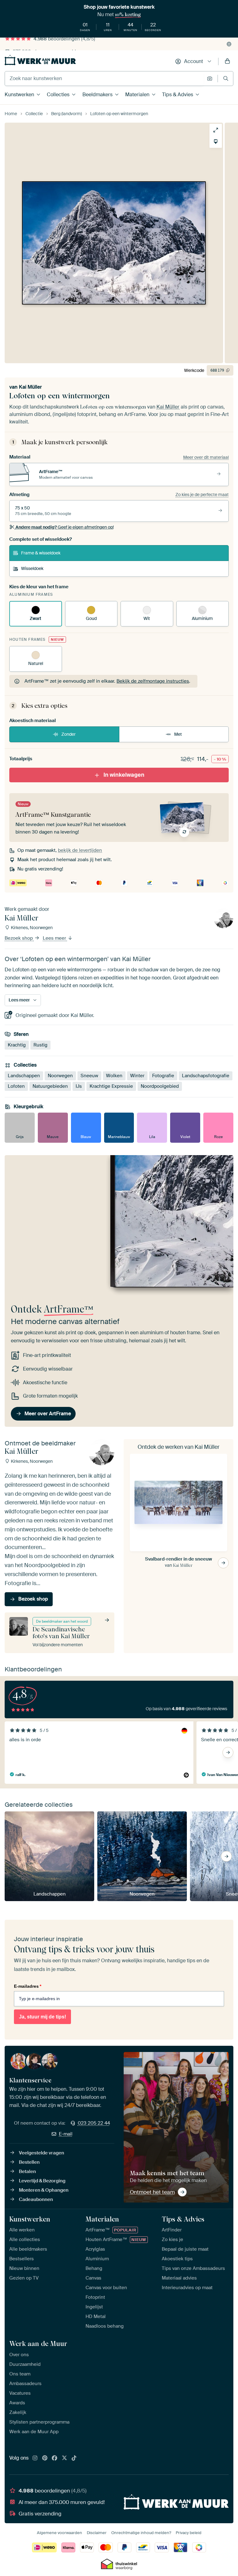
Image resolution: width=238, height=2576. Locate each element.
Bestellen (29, 2162)
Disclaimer (97, 2533)
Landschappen (24, 1076)
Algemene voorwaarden (59, 2533)
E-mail (66, 2134)
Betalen (27, 2172)
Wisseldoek (32, 568)
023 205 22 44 (94, 2123)
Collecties (58, 95)
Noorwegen (60, 1076)
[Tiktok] (74, 2458)
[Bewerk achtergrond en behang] (216, 142)
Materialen (137, 95)
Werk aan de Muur (38, 2343)
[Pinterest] (45, 2458)
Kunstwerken (19, 95)
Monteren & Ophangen (44, 2190)
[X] (64, 2458)
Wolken (114, 1076)
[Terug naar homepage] (40, 60)
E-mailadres (28, 1986)
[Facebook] (55, 2458)
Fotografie (163, 1076)
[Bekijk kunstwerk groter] (216, 130)
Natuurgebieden (50, 1086)
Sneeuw (89, 1076)
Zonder (68, 734)
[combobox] (104, 79)
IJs (79, 1086)
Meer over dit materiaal (206, 457)
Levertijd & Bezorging (42, 2181)
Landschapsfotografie (206, 1076)
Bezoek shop (19, 938)
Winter (137, 1076)
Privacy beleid (189, 2533)
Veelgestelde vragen (42, 2153)
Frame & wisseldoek (41, 553)
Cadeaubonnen (36, 2199)
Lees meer (55, 938)
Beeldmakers (97, 95)
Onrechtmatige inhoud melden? (141, 2533)
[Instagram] (35, 2458)
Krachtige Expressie (111, 1086)
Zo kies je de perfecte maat (202, 495)
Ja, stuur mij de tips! (42, 2017)
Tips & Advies (178, 95)
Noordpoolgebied (160, 1086)
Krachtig (17, 1045)
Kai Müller (30, 387)
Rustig (40, 1045)
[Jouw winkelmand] (227, 61)
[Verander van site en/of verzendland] (229, 44)
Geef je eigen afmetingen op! (65, 527)
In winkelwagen (124, 775)
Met (178, 734)
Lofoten (16, 1086)
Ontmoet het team (152, 2192)
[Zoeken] (226, 78)
